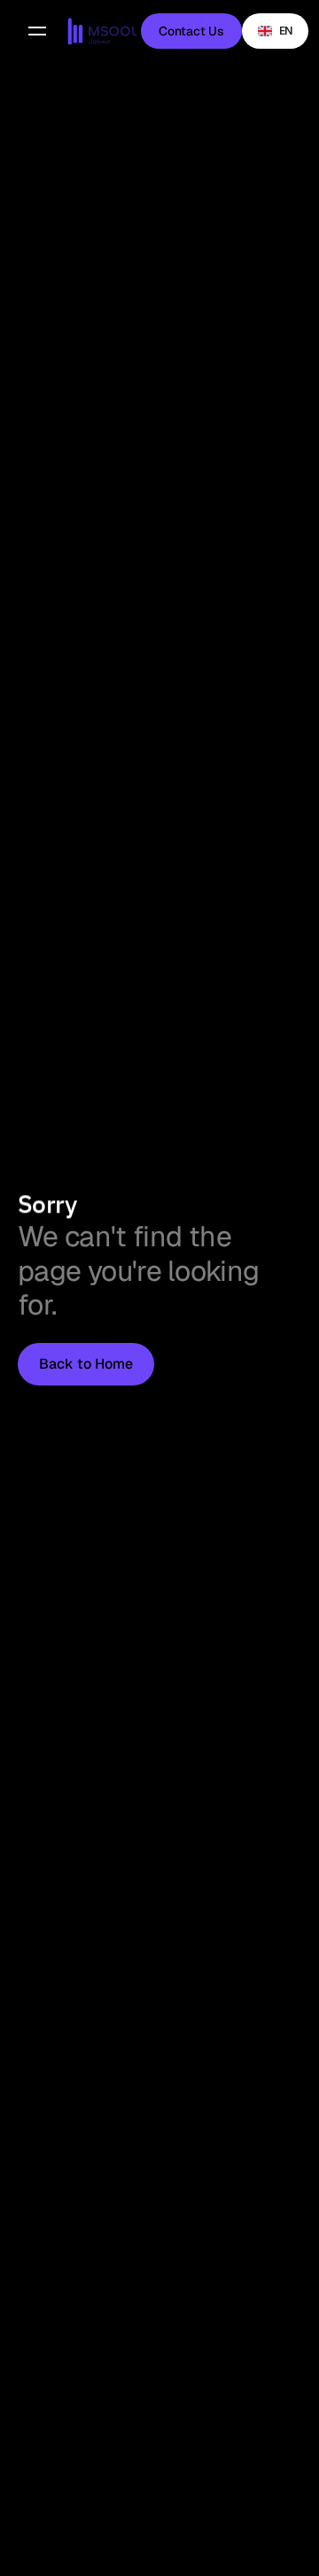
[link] (102, 31)
